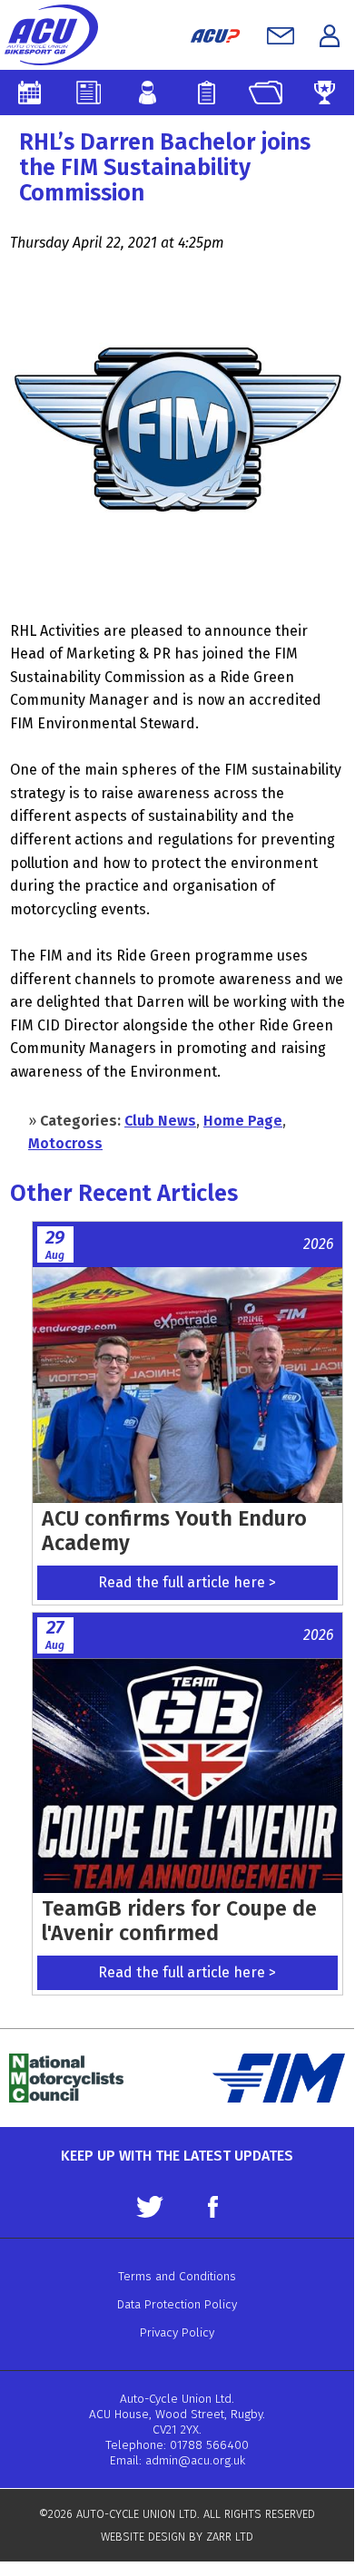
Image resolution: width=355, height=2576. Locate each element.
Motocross (65, 1143)
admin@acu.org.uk (195, 2460)
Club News (160, 1121)
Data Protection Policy (177, 2304)
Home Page (243, 1121)
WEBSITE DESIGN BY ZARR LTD (177, 2537)
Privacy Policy (177, 2332)
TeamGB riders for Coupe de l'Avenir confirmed (179, 1921)
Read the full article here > (187, 1582)
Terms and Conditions (177, 2276)
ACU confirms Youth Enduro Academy (174, 1531)
